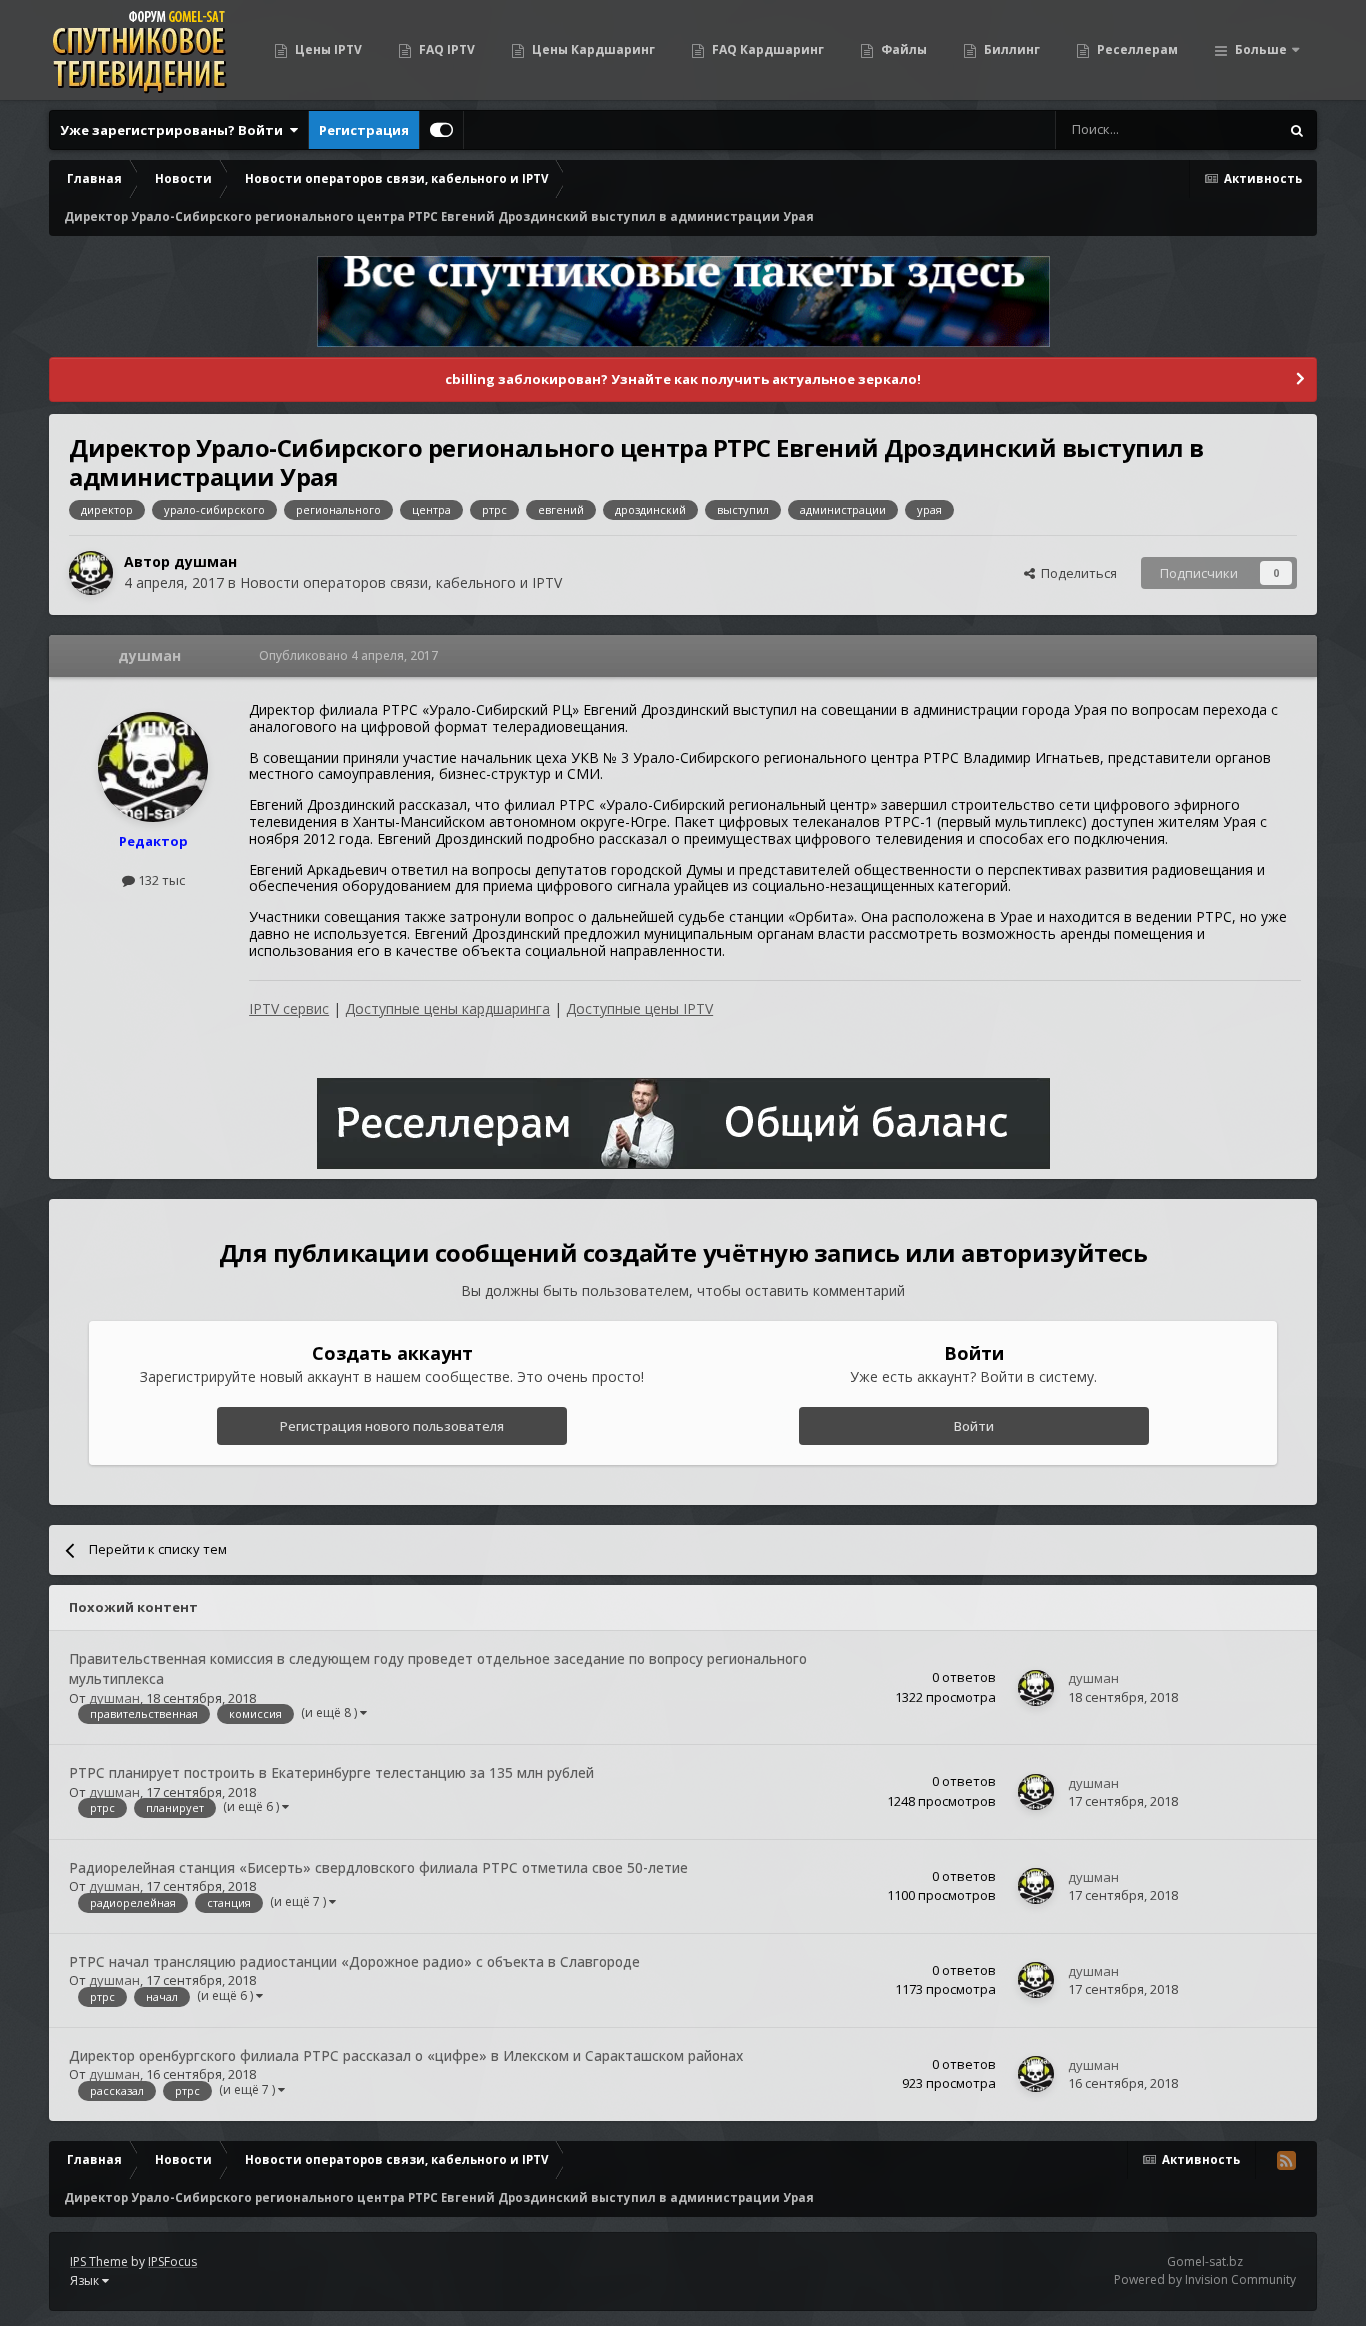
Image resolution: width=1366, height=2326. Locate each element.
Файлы (902, 49)
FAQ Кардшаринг (766, 49)
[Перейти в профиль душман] (91, 573)
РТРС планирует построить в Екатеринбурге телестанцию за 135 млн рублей (331, 1772)
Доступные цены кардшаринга (447, 1008)
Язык (86, 2280)
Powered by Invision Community (1205, 2279)
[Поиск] (1297, 130)
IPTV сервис (289, 1008)
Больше (1261, 49)
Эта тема (1225, 129)
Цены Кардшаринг (592, 49)
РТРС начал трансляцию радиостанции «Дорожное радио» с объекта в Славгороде (354, 1961)
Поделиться (1076, 573)
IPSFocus (172, 2261)
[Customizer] (441, 130)
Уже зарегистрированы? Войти (174, 130)
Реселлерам (1136, 49)
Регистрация (364, 130)
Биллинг (1010, 49)
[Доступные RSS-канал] (1286, 2160)
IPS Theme (99, 2261)
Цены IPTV (327, 49)
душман (205, 561)
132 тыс (160, 880)
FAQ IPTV (445, 49)
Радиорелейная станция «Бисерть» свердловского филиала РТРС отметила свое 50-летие (378, 1867)
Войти (974, 1426)
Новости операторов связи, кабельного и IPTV (401, 582)
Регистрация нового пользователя (392, 1426)
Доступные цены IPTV (639, 1008)
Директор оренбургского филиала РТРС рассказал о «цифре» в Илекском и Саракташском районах (406, 2055)
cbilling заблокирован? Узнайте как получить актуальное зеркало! (683, 379)
